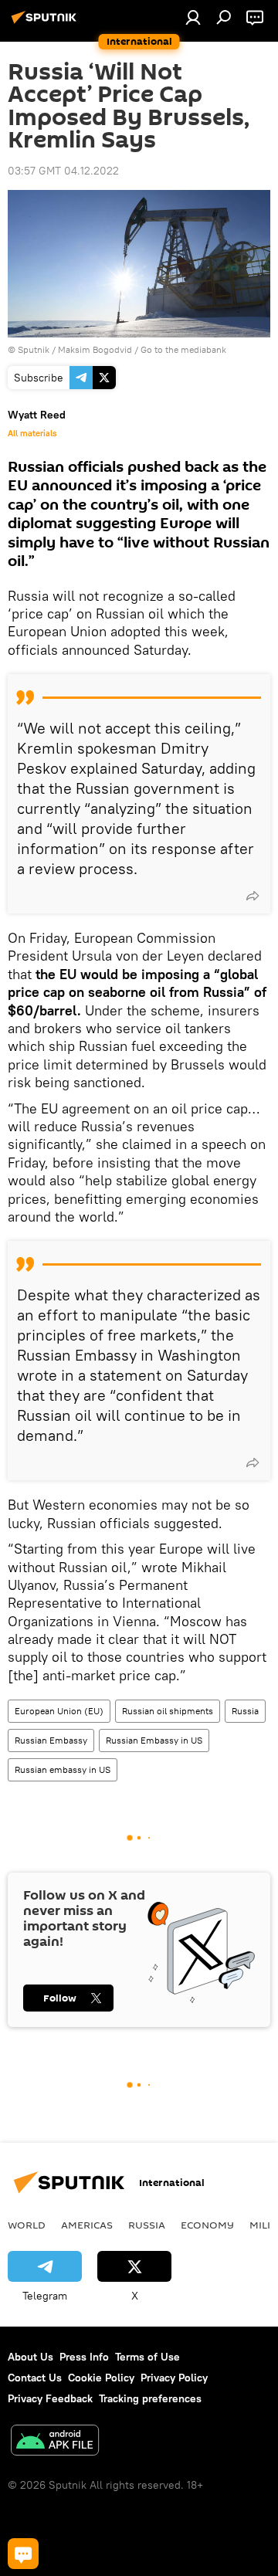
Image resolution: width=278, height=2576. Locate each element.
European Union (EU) (59, 1711)
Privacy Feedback (50, 2398)
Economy (207, 2225)
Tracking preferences (150, 2398)
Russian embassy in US (63, 1769)
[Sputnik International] (46, 23)
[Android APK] (55, 2442)
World (27, 2225)
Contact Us (35, 2378)
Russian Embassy (51, 1740)
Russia (245, 1711)
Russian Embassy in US (154, 1740)
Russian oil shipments (168, 1711)
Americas (87, 2225)
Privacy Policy (174, 2378)
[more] (253, 896)
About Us (31, 2357)
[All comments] (23, 2554)
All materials (32, 433)
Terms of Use (147, 2357)
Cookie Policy (101, 2378)
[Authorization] (193, 17)
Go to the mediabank (183, 349)
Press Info (84, 2357)
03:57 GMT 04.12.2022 (63, 171)
